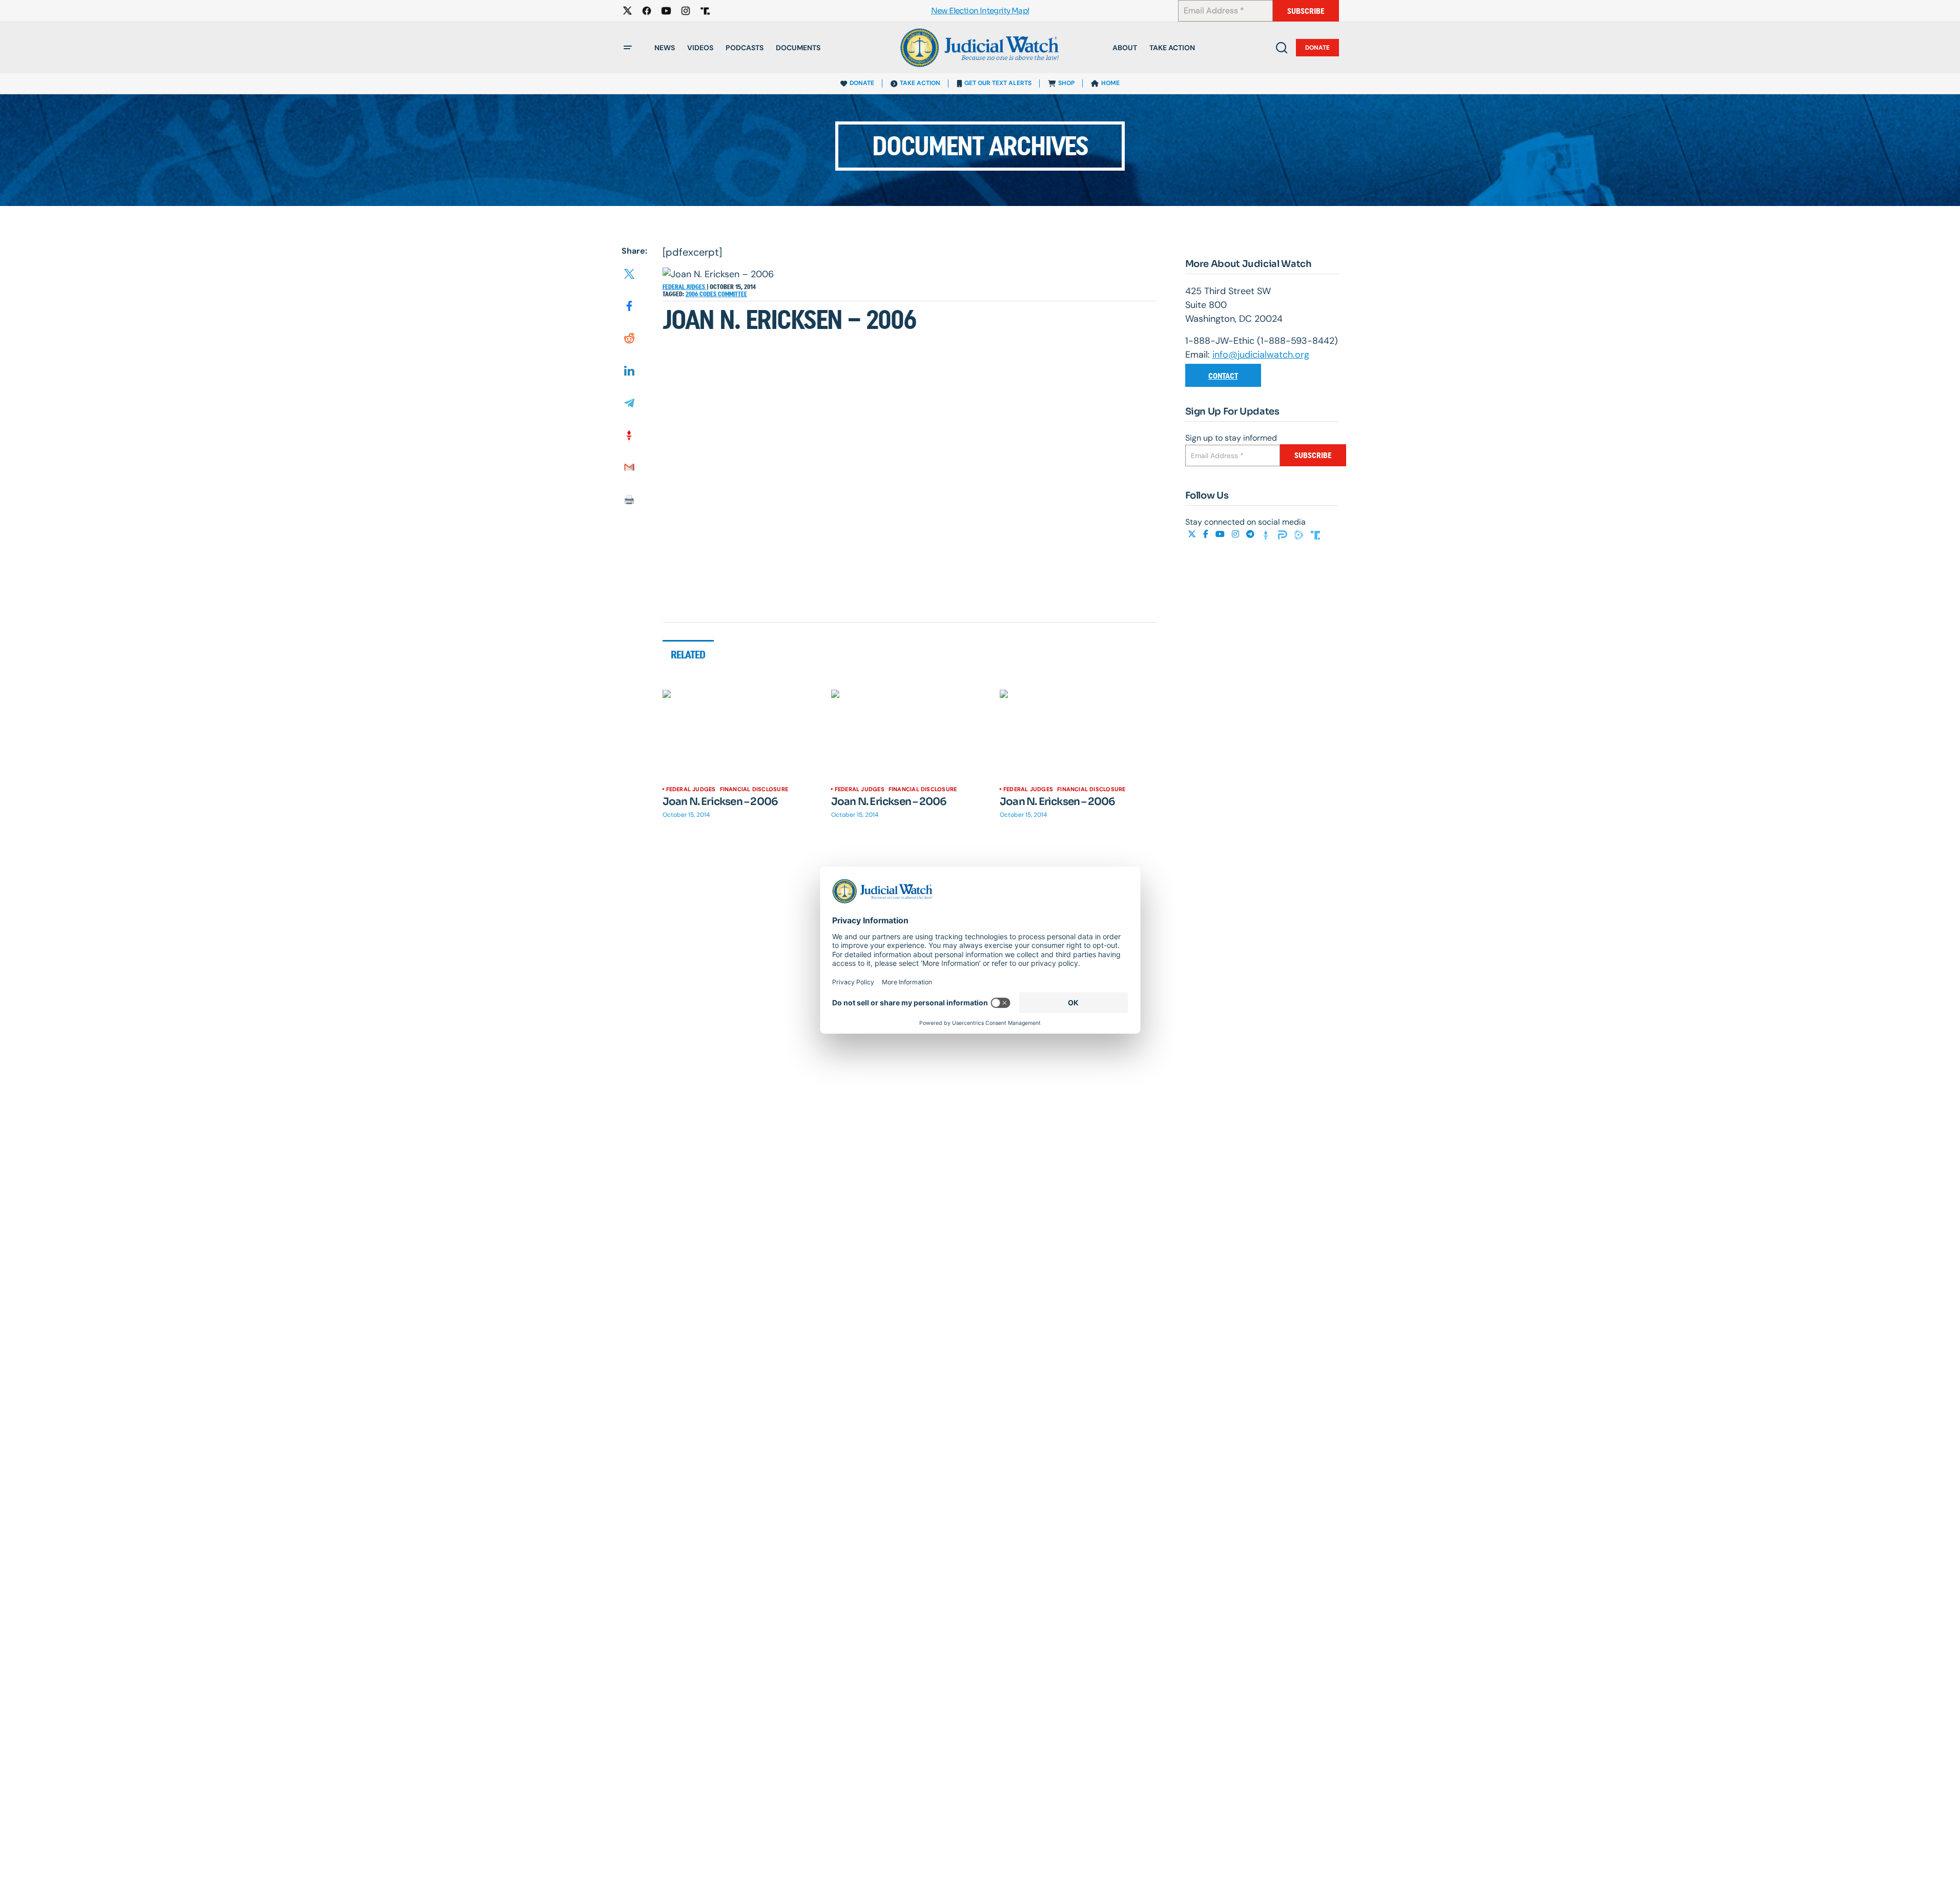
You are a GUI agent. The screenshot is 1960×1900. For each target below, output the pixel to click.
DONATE (862, 83)
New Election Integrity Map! (980, 11)
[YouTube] (1221, 534)
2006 (693, 294)
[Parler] (1284, 534)
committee (733, 294)
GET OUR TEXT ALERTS (998, 83)
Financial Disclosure (754, 789)
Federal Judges (685, 287)
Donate (1317, 48)
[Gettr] (1267, 534)
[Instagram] (1236, 534)
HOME (1110, 83)
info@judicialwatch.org (1261, 355)
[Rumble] (1300, 534)
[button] (628, 48)
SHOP (1066, 83)
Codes (709, 294)
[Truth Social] (1315, 534)
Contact (1223, 376)
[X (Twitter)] (1193, 534)
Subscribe (1306, 11)
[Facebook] (1207, 534)
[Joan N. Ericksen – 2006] (741, 734)
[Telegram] (1251, 534)
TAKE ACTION (920, 83)
